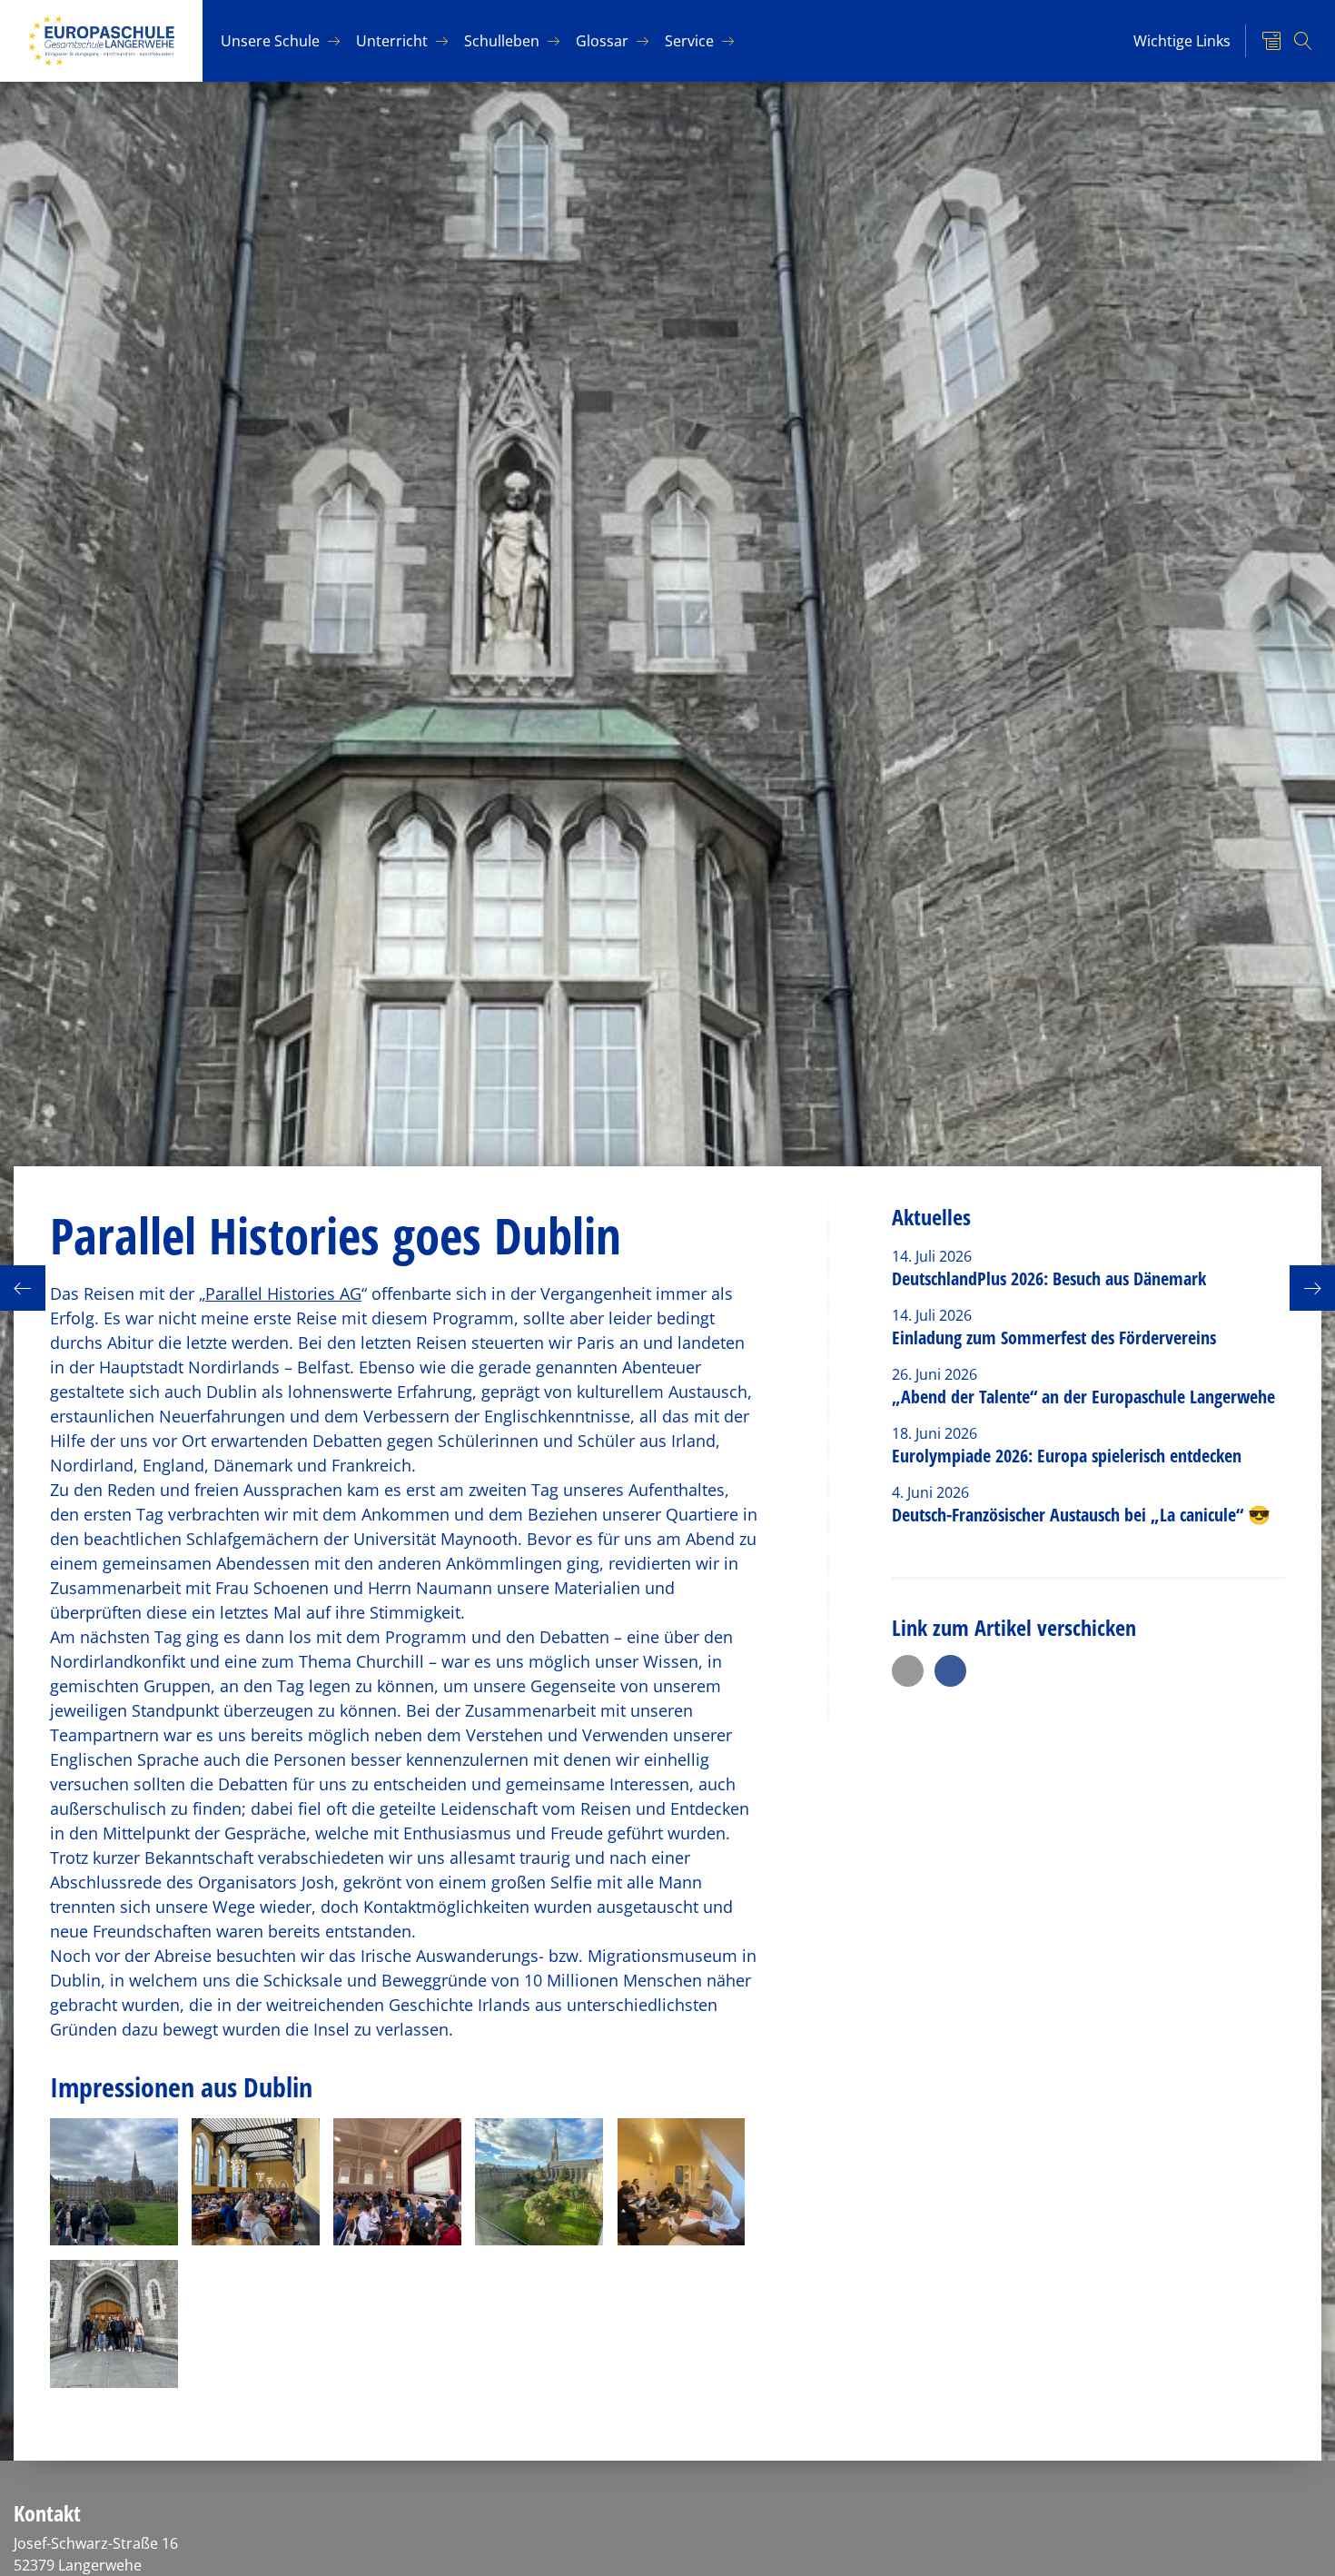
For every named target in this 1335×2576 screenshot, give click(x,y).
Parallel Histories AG (283, 1293)
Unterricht (392, 41)
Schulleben (502, 41)
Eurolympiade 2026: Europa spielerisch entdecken (1069, 1456)
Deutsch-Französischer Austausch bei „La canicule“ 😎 (1081, 1515)
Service (689, 41)
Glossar (602, 41)
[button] (908, 1671)
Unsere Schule (270, 41)
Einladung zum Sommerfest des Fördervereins (1054, 1338)
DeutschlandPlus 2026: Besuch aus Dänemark (1049, 1278)
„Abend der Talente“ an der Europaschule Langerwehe (1083, 1397)
